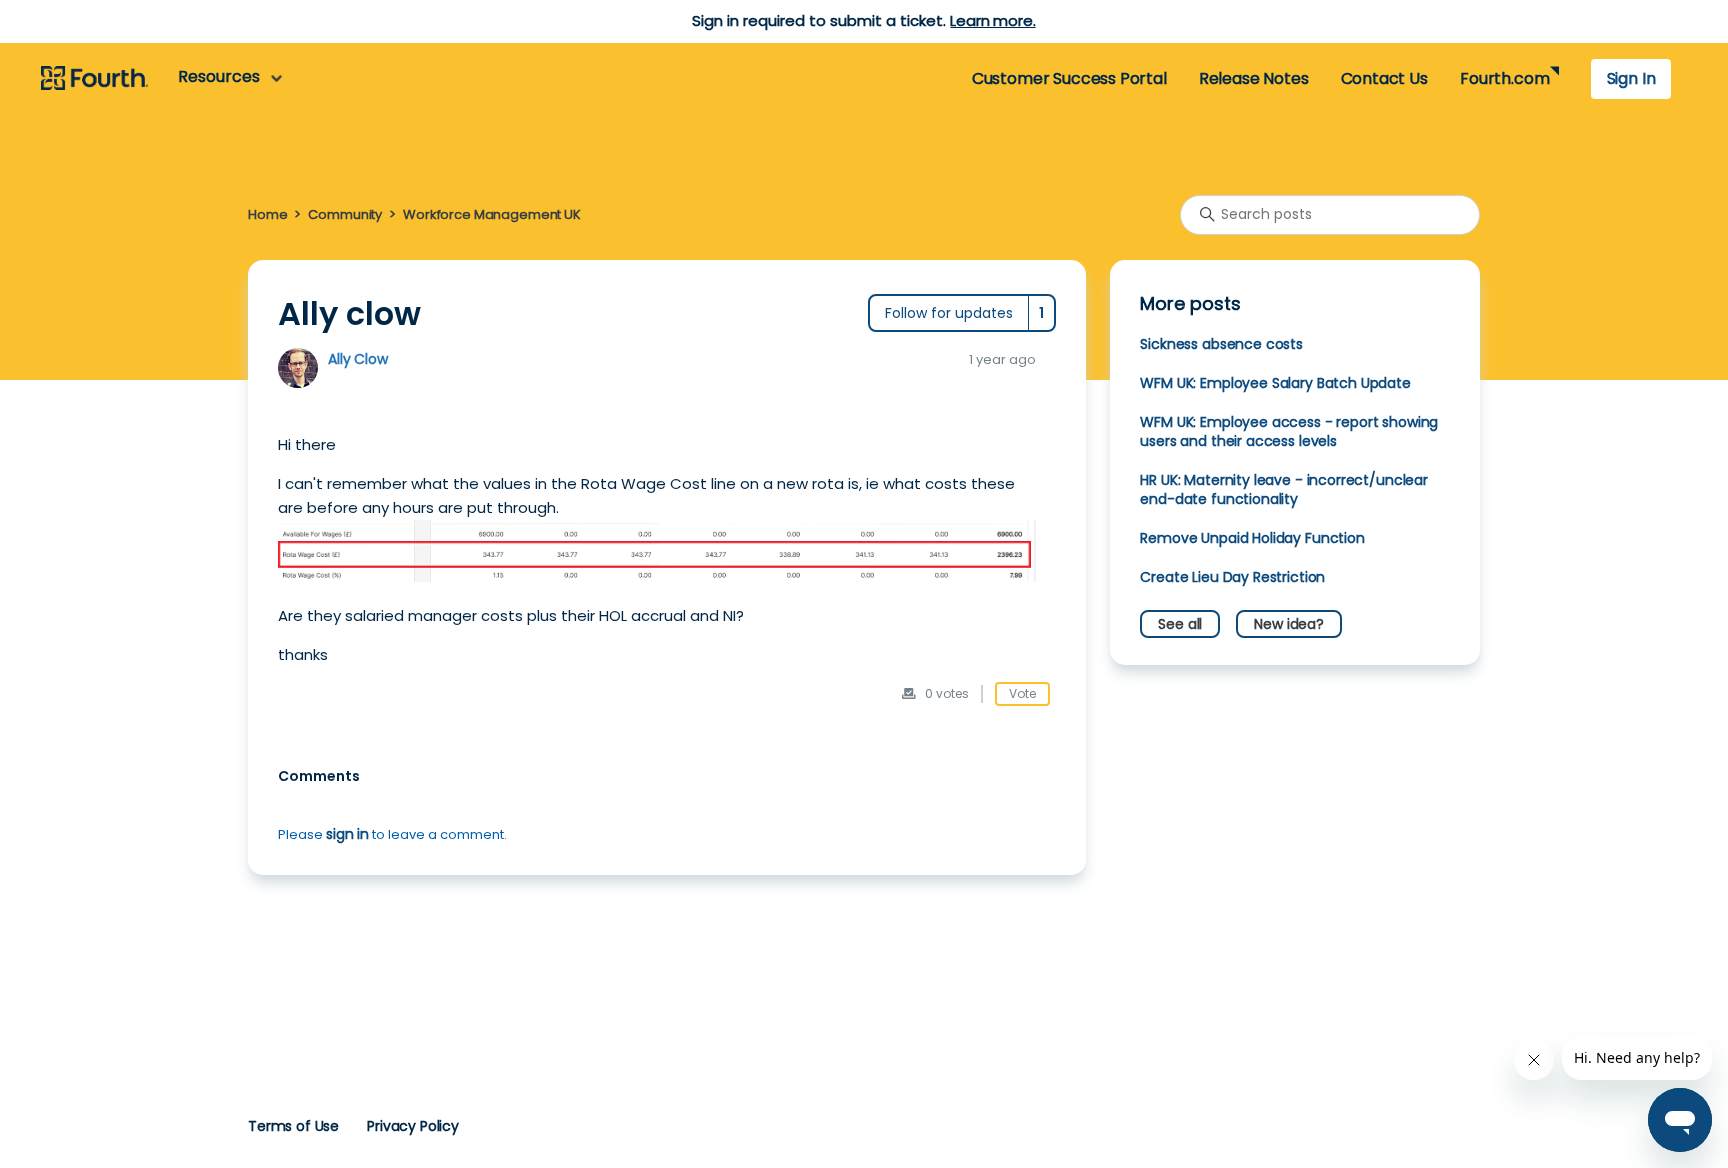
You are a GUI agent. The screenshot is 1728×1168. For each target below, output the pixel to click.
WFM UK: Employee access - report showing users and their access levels (1289, 431)
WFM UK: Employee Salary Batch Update (1275, 383)
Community (345, 214)
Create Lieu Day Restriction (1232, 577)
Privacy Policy (413, 1126)
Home (267, 214)
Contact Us (1384, 78)
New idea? (1289, 624)
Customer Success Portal (1069, 78)
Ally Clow (358, 359)
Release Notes (1254, 78)
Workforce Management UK (492, 214)
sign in (347, 834)
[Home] (94, 79)
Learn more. (992, 20)
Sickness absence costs (1221, 344)
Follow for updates (949, 313)
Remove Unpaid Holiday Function (1252, 538)
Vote (1022, 693)
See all (1180, 624)
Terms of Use (293, 1126)
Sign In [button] (1631, 78)
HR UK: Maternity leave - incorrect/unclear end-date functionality (1284, 489)
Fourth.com (1504, 78)
